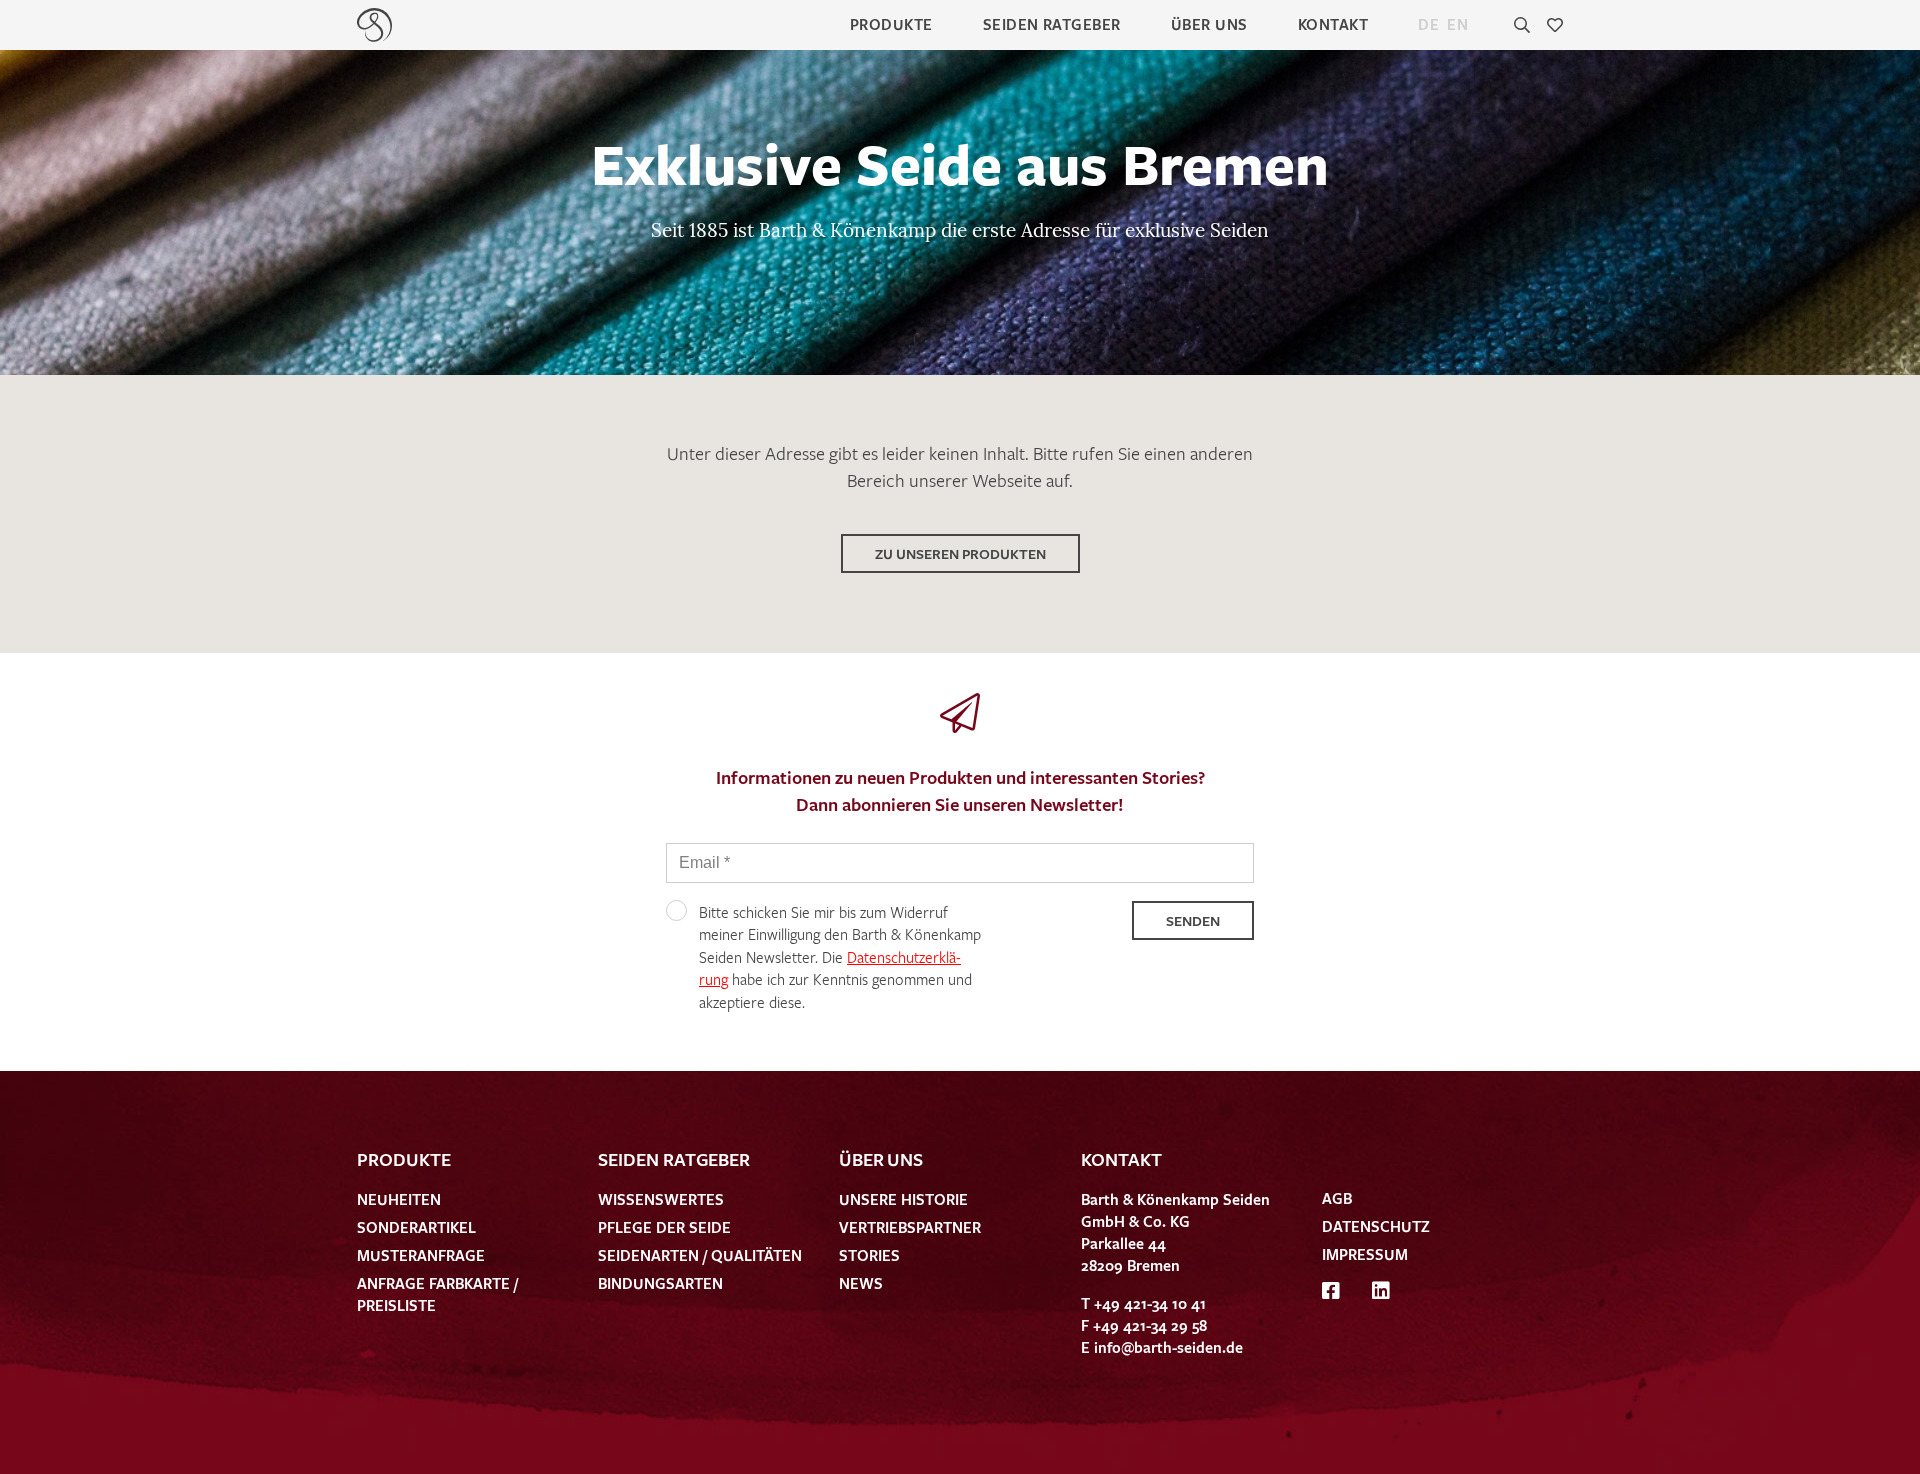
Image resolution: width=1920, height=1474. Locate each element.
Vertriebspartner (910, 1227)
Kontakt (1333, 24)
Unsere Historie (903, 1199)
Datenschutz (1376, 1226)
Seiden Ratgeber (1052, 24)
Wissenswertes (661, 1199)
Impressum (1365, 1254)
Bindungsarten (660, 1283)
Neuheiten (399, 1199)
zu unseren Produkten (960, 553)
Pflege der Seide (664, 1227)
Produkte (891, 24)
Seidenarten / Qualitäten (700, 1255)
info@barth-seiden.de (1168, 1347)
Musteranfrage (421, 1255)
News (861, 1283)
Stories (869, 1255)
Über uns (1209, 24)
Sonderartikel (416, 1227)
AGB (1337, 1198)
